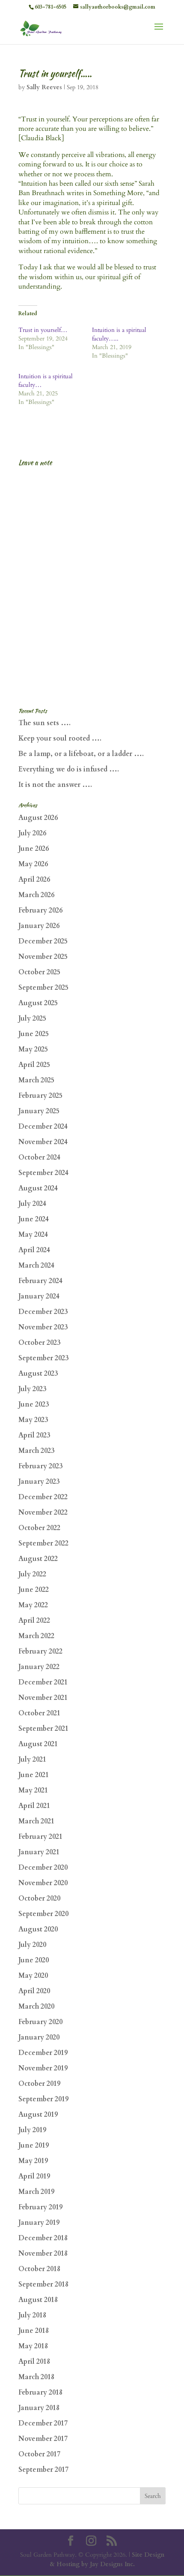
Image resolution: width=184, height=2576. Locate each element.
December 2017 (43, 2423)
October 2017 (39, 2454)
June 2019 (34, 2145)
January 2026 (39, 926)
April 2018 (34, 2362)
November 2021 (43, 1698)
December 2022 (43, 1497)
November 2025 (43, 957)
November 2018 (43, 2254)
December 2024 (43, 1127)
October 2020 (39, 1898)
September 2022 (43, 1543)
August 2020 (38, 1929)
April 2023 (34, 1435)
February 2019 (40, 2207)
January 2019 (39, 2223)
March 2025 (36, 1080)
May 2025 (33, 1049)
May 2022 (33, 1605)
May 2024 (33, 1235)
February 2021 (40, 1837)
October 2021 (39, 1713)
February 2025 (40, 1096)
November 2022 (43, 1512)
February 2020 (40, 2022)
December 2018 (43, 2238)
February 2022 (40, 1651)
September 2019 (43, 2099)
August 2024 (38, 1188)
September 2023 (43, 1358)
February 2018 (40, 2392)
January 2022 (39, 1667)
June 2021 (34, 1775)
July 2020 (32, 1945)
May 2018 (33, 2346)
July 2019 (32, 2130)
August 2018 (38, 2300)
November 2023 (43, 1327)
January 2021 (39, 1852)
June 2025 (34, 1034)
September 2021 (43, 1729)
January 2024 (39, 1296)
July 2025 (32, 1018)
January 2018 (39, 2408)
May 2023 (33, 1420)
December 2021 (43, 1682)
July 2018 (32, 2315)
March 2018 (36, 2377)
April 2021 (34, 1806)
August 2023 (38, 1374)
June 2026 (34, 849)
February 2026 (40, 910)
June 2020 (34, 1960)
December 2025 (43, 941)
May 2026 (33, 864)
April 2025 (34, 1065)
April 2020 (34, 1991)
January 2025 (39, 1111)
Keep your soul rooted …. (60, 738)
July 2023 (32, 1389)
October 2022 (39, 1528)
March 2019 (36, 2192)
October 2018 (39, 2269)
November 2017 (43, 2439)
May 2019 (33, 2161)
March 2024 (36, 1265)
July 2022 (32, 1574)
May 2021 (33, 1790)
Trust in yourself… (43, 330)
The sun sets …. (45, 723)
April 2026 (34, 880)
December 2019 (43, 2053)
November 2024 (43, 1142)
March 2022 (36, 1636)
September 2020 (43, 1914)
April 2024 (34, 1250)
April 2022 (34, 1621)
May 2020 (33, 1976)
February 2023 (40, 1466)
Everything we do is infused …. (69, 769)
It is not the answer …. (55, 785)
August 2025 (38, 1003)
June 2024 (34, 1219)
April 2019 (34, 2176)
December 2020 (43, 1868)
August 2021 (38, 1744)
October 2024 (39, 1157)
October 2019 (39, 2084)
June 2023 (34, 1404)
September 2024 (43, 1173)
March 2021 (36, 1821)
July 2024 (32, 1204)
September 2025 (43, 988)
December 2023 (43, 1312)
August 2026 (38, 818)
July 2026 (32, 833)
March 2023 (36, 1451)
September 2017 (43, 2470)
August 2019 (38, 2115)
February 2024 (40, 1281)
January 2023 (39, 1482)
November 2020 (43, 1883)
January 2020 (39, 2037)
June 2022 (34, 1590)
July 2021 (32, 1760)
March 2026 (36, 895)
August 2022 (38, 1559)
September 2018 (43, 2284)
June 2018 (34, 2331)
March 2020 (36, 2007)
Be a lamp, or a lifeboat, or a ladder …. (81, 754)
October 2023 (39, 1343)
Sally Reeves (44, 87)
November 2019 (43, 2068)
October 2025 (39, 972)
